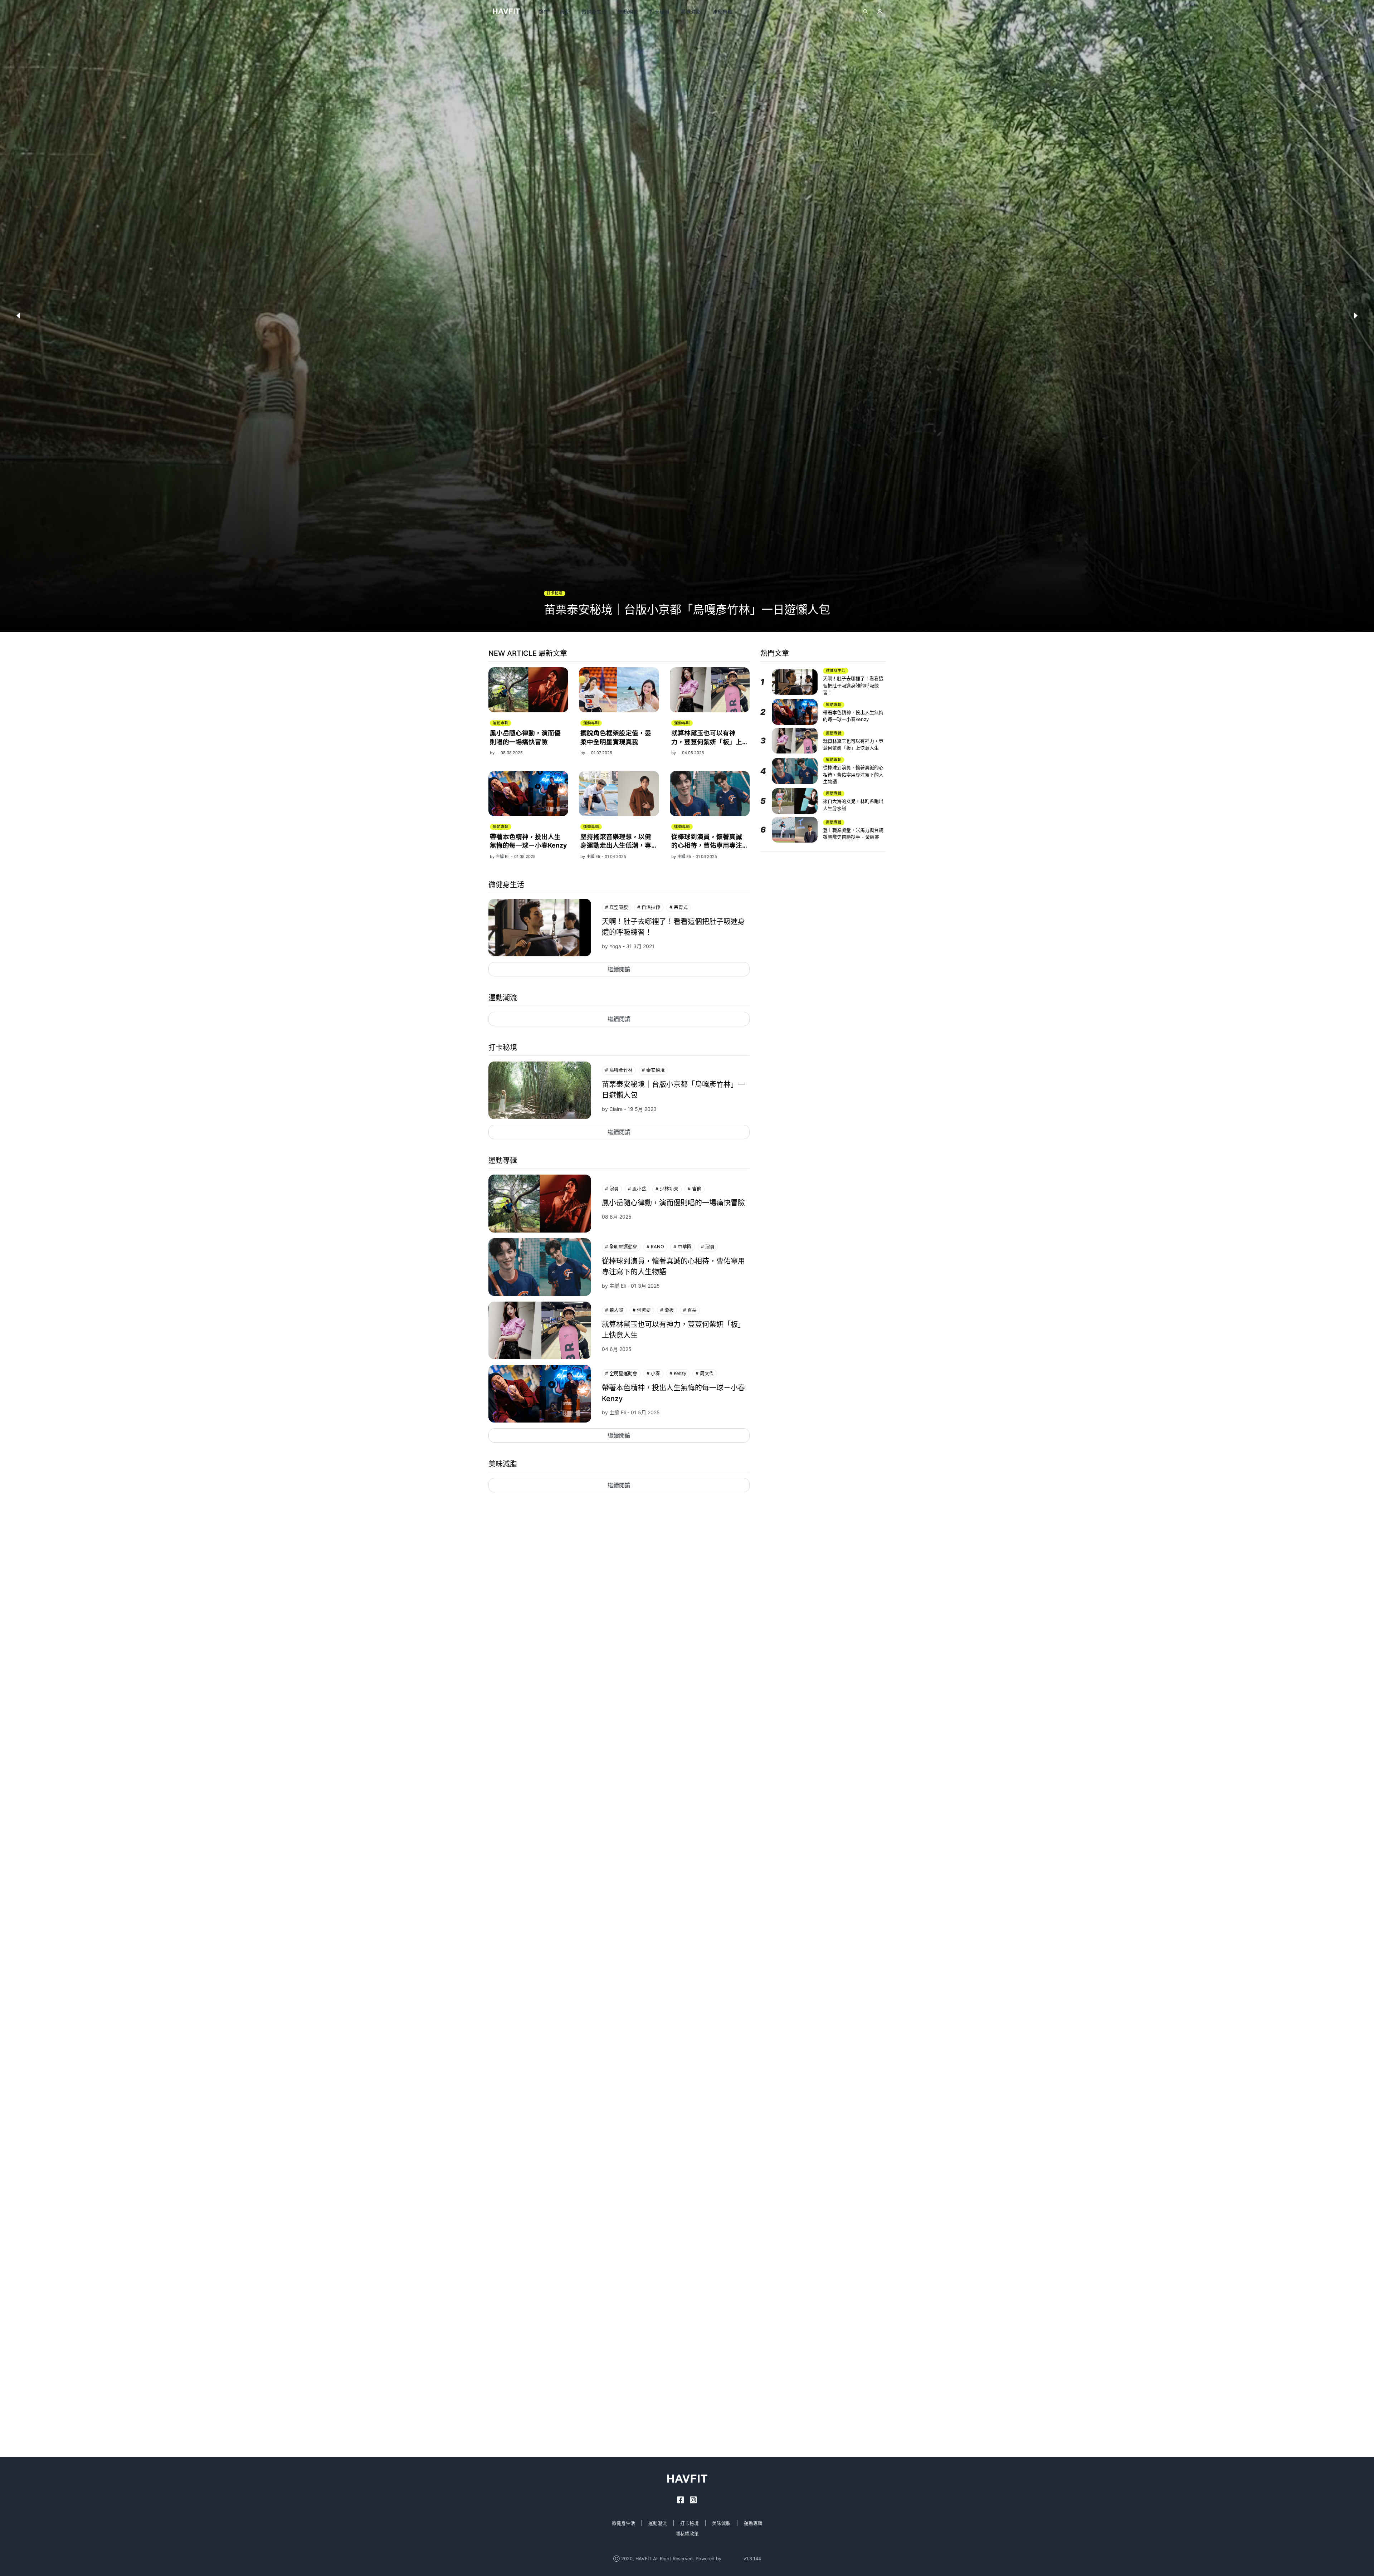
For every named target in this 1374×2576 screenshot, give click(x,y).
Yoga (615, 946)
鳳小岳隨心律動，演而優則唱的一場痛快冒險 (673, 1203)
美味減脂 (691, 12)
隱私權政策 (687, 2534)
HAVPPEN (732, 2559)
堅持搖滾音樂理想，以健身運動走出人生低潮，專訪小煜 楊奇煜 (616, 845)
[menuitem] (544, 12)
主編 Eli (503, 857)
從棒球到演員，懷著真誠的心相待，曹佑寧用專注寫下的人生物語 (707, 845)
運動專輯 (722, 12)
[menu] (676, 12)
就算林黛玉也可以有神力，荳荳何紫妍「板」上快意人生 (707, 742)
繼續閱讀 (619, 969)
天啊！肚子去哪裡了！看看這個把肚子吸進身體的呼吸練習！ (853, 685)
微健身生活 (594, 12)
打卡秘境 (659, 12)
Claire (616, 1109)
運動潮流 (628, 12)
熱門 (544, 12)
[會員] (880, 11)
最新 (565, 12)
